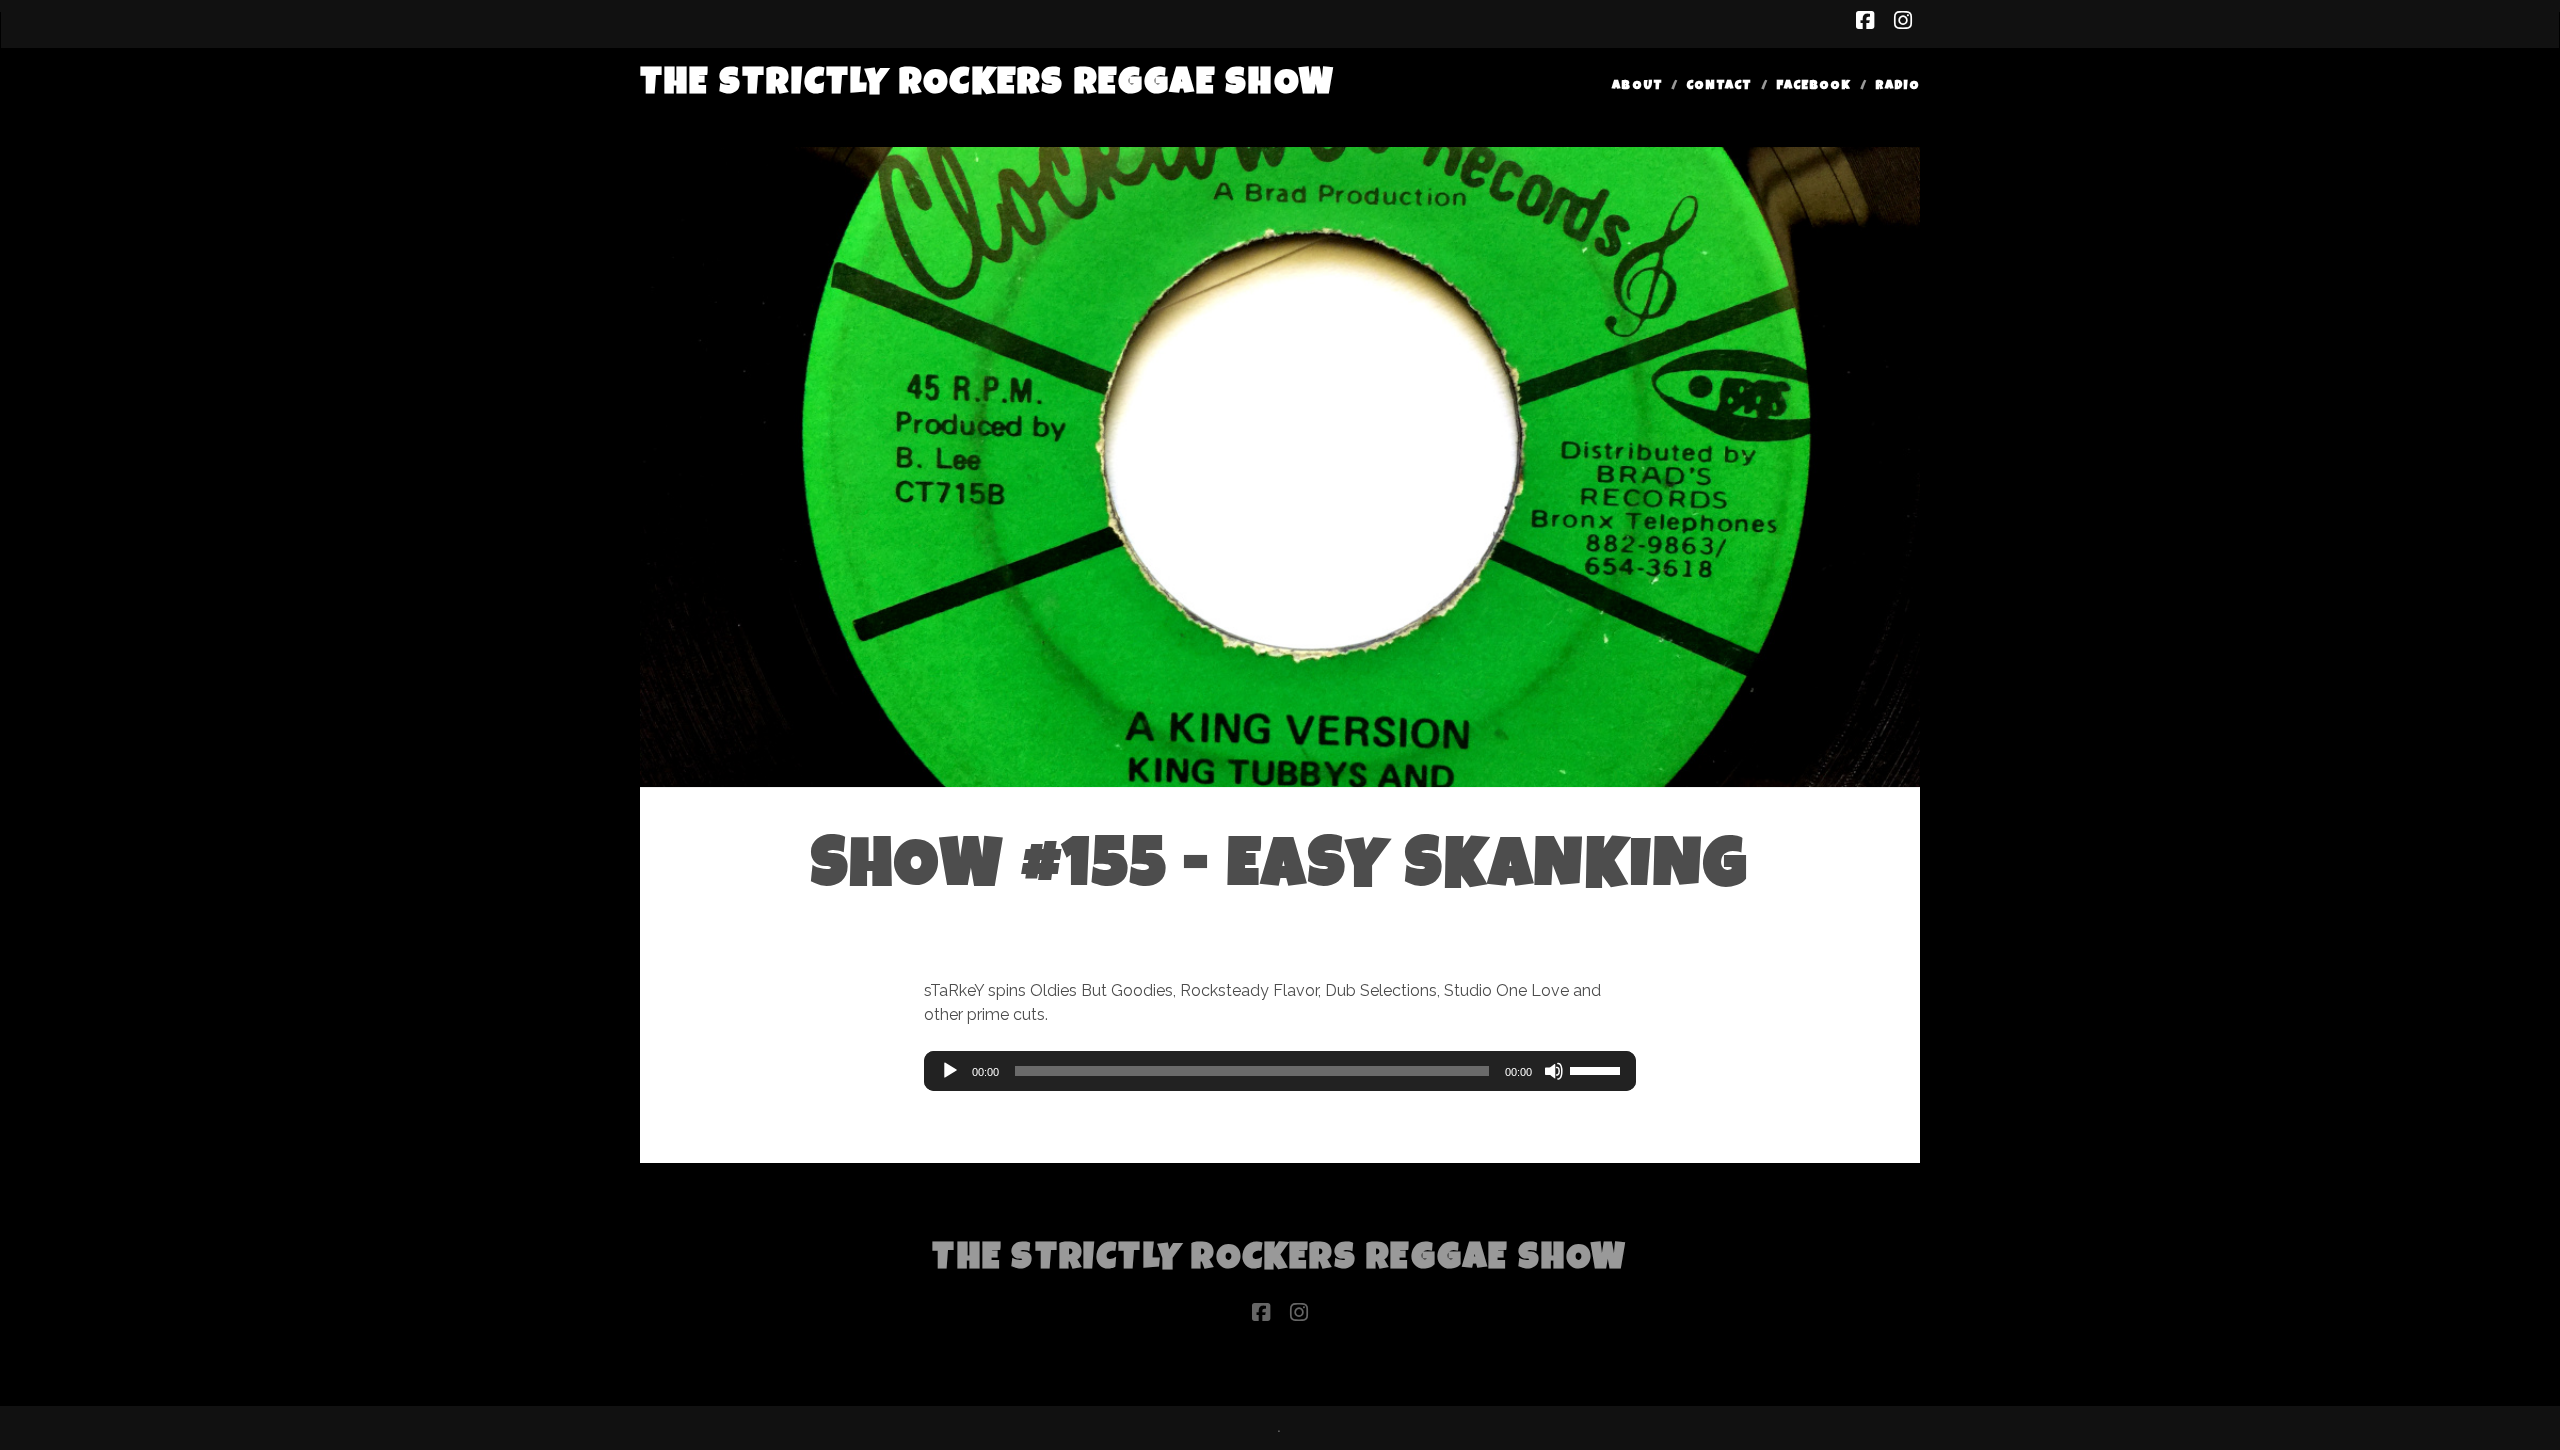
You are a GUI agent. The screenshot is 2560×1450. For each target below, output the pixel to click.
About (1637, 86)
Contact (1719, 86)
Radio (1897, 86)
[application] (1279, 1071)
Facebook (1813, 86)
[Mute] (1554, 1071)
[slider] (1598, 1069)
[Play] (950, 1071)
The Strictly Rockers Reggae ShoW (987, 85)
